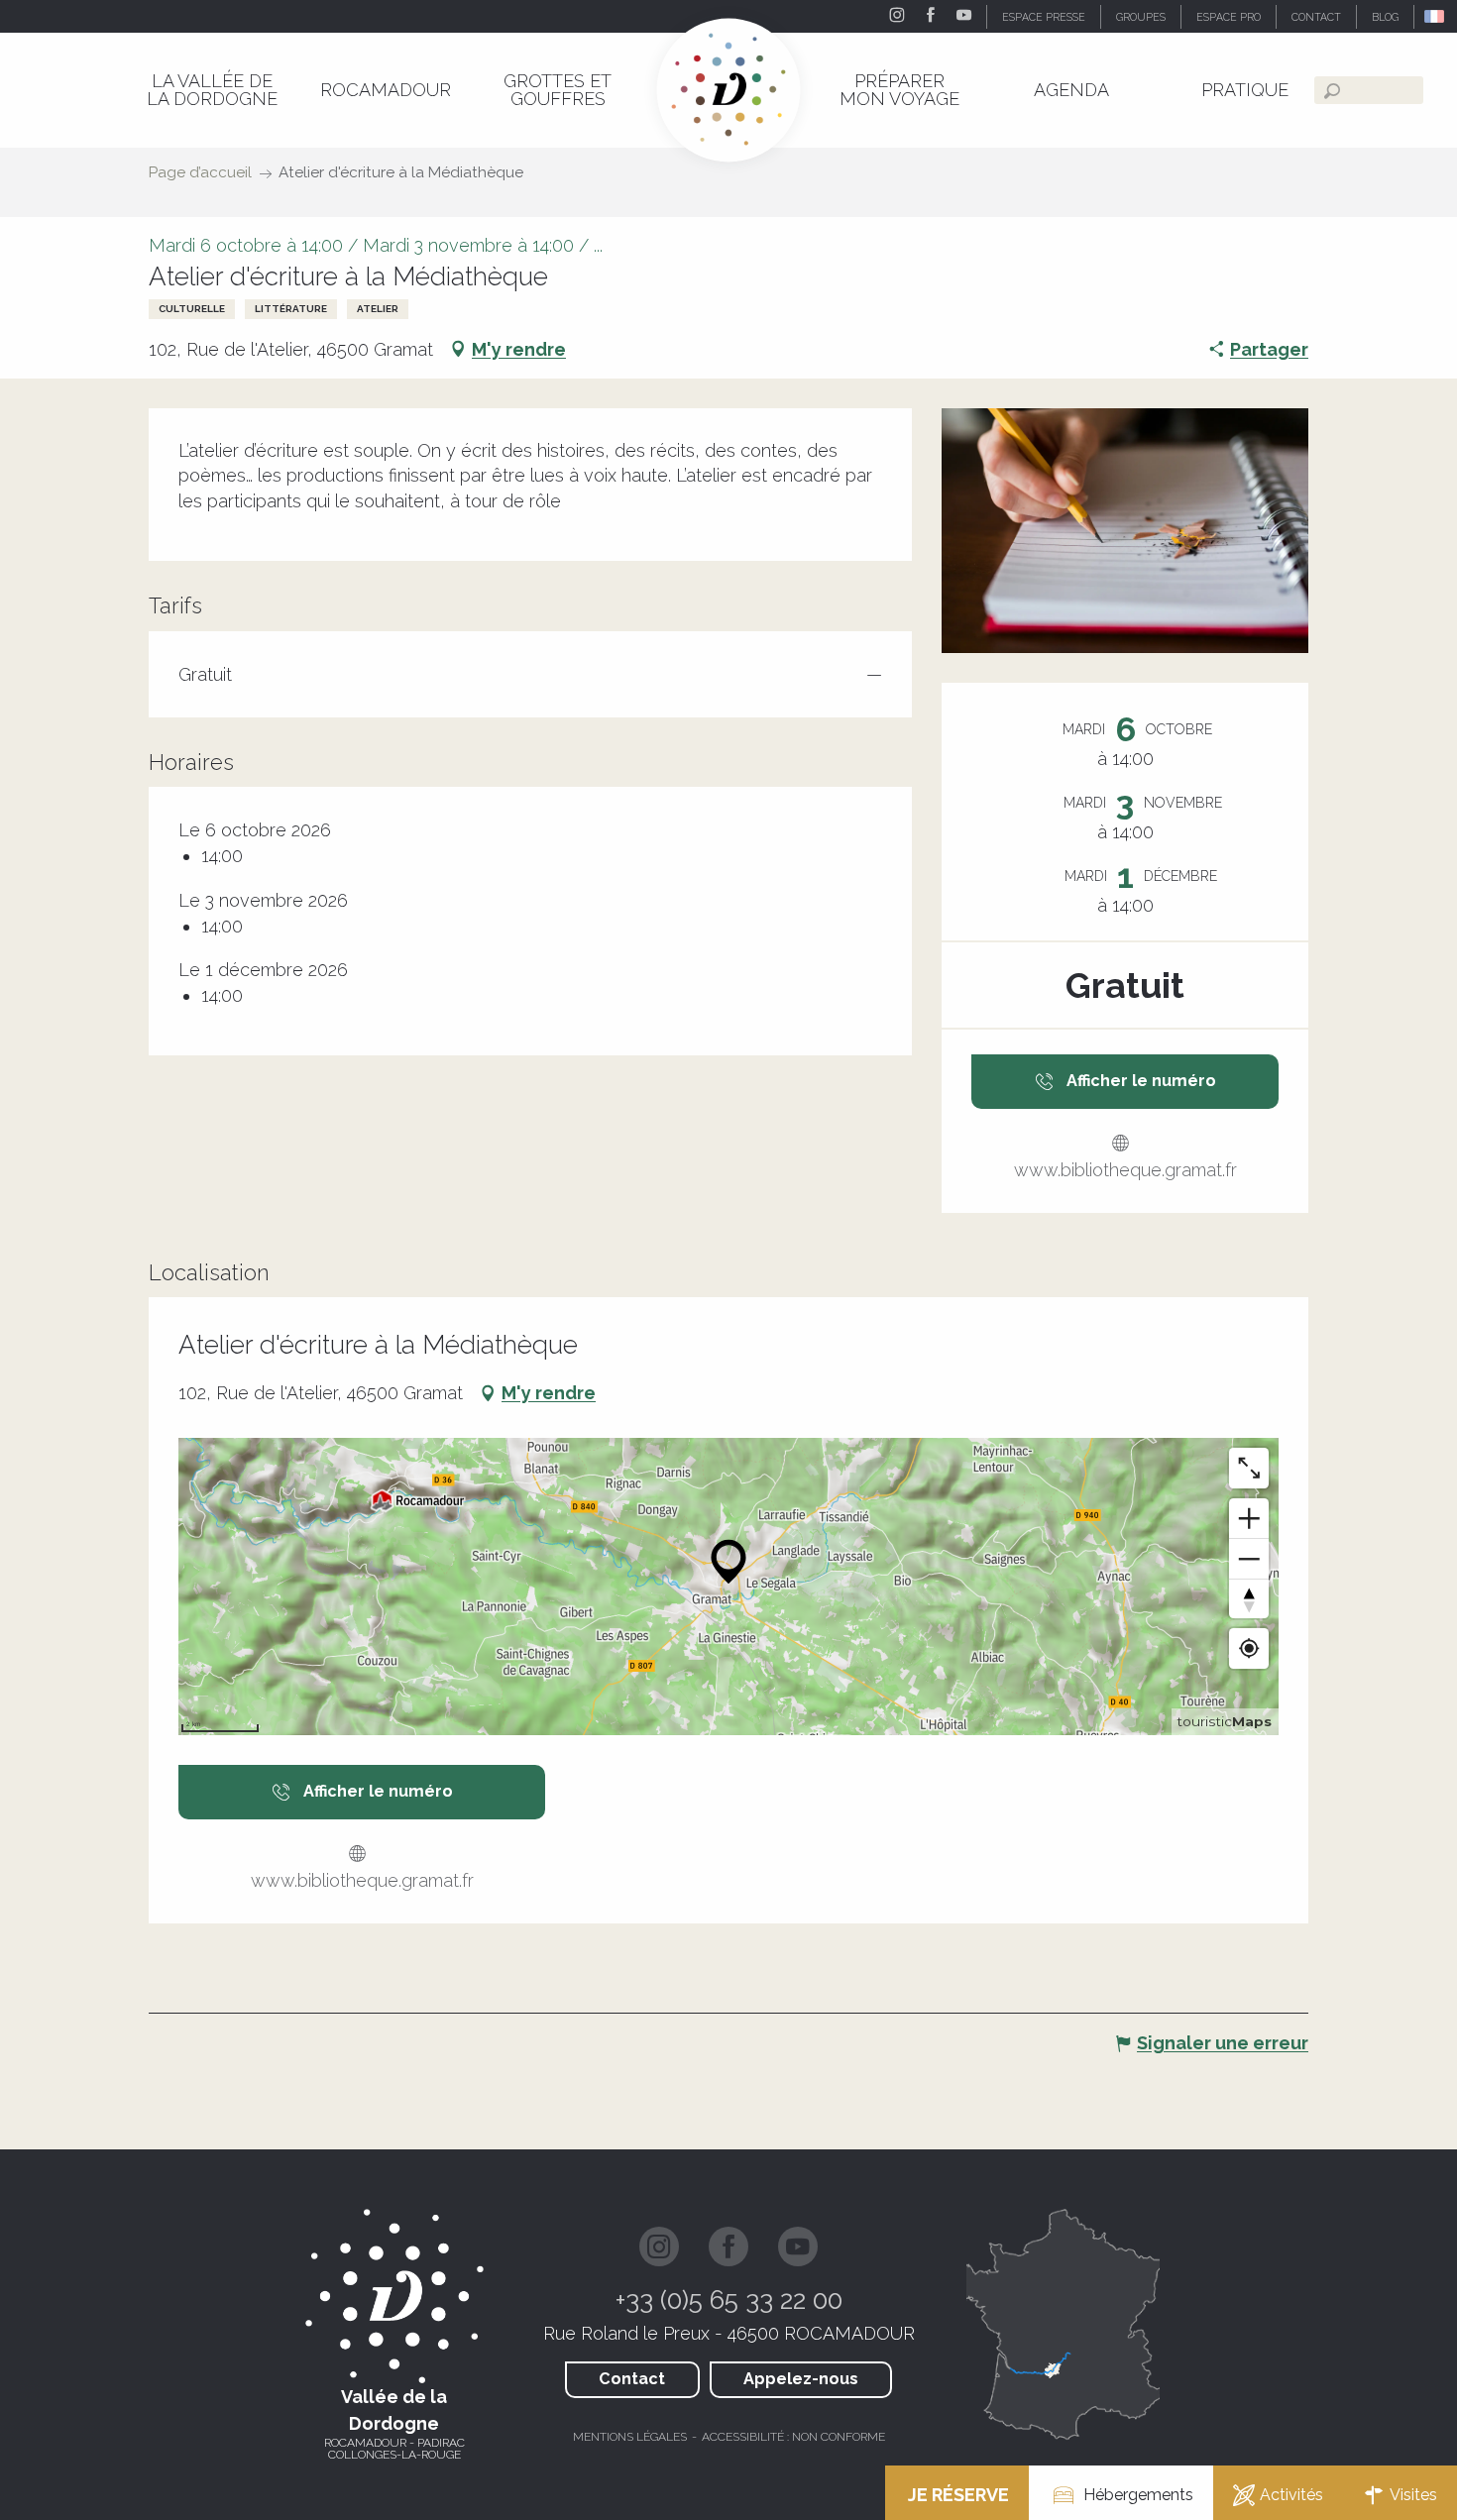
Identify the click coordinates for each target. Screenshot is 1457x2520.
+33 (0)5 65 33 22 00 (729, 2300)
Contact (632, 2379)
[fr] (1436, 16)
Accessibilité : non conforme (793, 2437)
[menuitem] (212, 90)
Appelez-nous (801, 2379)
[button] (1436, 16)
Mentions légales (630, 2437)
